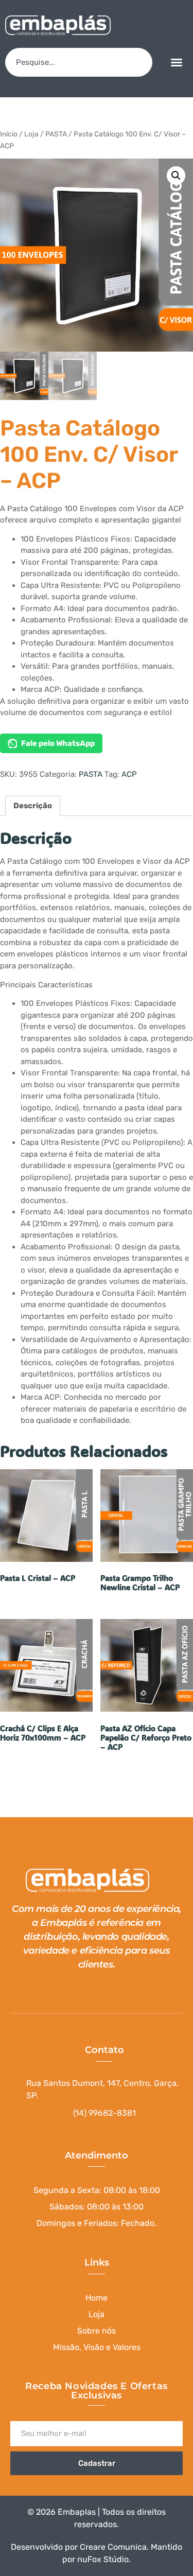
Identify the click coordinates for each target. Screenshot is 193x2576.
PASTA (56, 134)
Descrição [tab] (33, 806)
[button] (177, 62)
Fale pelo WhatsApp (58, 743)
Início (9, 134)
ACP (129, 774)
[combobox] (79, 62)
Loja (31, 134)
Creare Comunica (113, 2547)
